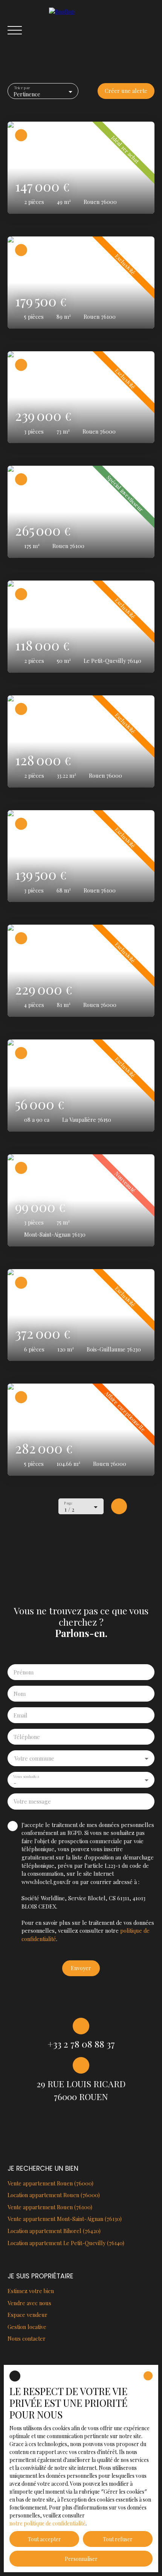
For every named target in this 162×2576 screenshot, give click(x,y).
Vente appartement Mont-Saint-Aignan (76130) (65, 2219)
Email (21, 1715)
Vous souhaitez (26, 1776)
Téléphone (27, 1737)
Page (68, 1503)
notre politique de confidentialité (47, 2523)
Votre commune (34, 1758)
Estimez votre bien (31, 2291)
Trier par (22, 88)
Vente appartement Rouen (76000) (50, 2183)
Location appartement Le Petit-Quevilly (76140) (66, 2243)
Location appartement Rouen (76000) (54, 2195)
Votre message (32, 1801)
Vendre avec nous (29, 2303)
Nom (20, 1694)
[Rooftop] (102, 30)
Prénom (24, 1672)
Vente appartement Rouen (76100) (50, 2207)
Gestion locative (27, 2327)
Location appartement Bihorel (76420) (54, 2231)
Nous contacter (27, 2338)
